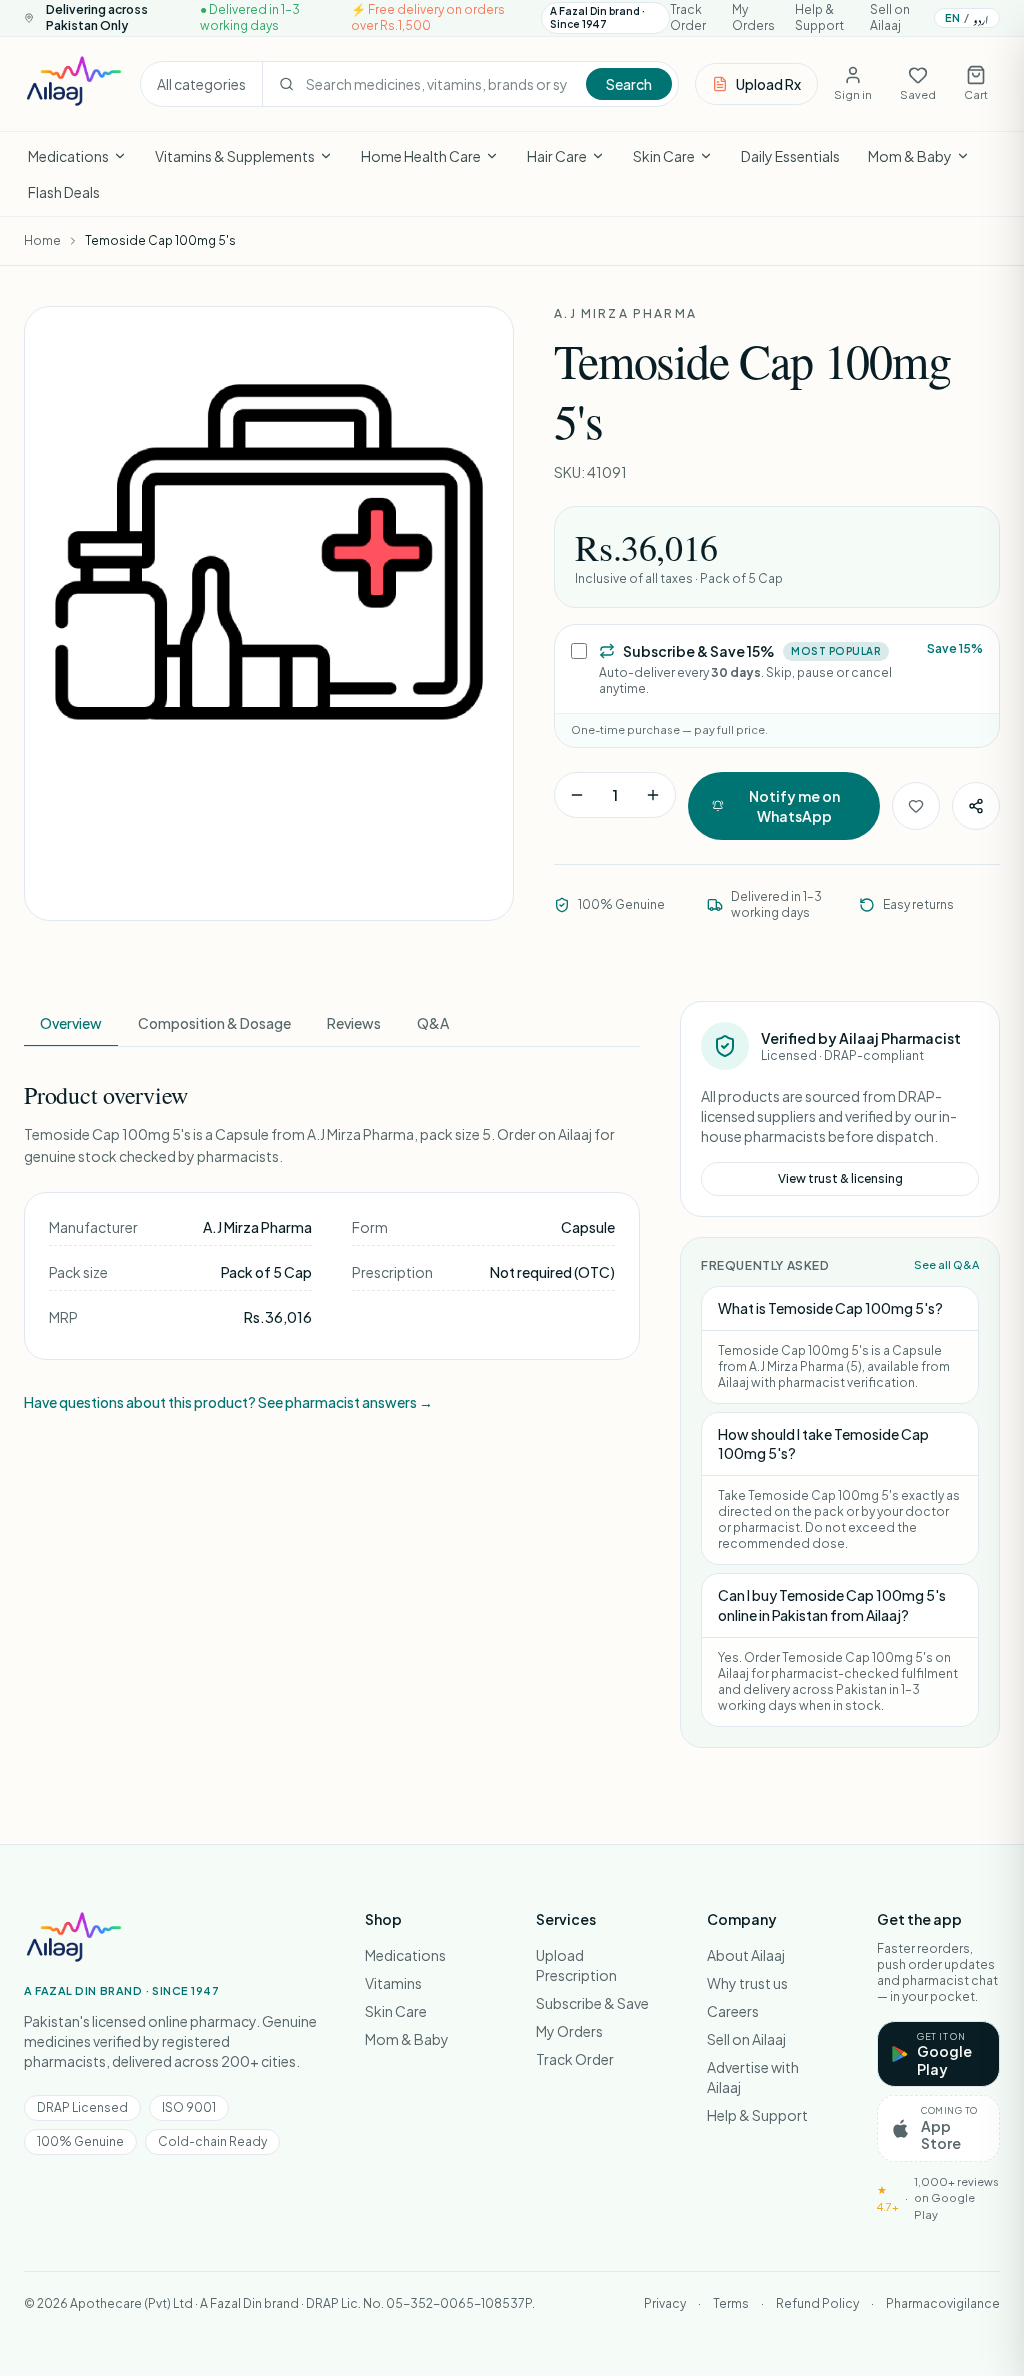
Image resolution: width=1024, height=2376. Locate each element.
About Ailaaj (746, 1955)
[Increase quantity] (653, 795)
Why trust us (747, 1983)
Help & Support (819, 17)
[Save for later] (916, 806)
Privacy (665, 2303)
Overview (71, 1023)
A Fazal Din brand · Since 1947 (597, 17)
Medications (68, 156)
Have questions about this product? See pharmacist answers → (228, 1402)
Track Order (688, 17)
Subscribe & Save (592, 2003)
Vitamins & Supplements (235, 156)
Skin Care (664, 156)
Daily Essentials (790, 156)
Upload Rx (768, 84)
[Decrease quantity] (577, 795)
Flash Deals (64, 192)
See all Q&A (946, 1264)
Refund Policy (817, 2303)
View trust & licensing (840, 1178)
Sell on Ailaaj (890, 17)
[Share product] (976, 806)
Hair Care (557, 156)
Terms (731, 2303)
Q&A (433, 1023)
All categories (201, 84)
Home (42, 240)
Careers (733, 2011)
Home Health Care (421, 156)
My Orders (753, 17)
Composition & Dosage (214, 1023)
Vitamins (393, 1983)
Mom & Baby (910, 156)
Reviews (354, 1023)
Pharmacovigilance (943, 2303)
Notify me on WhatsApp (794, 806)
